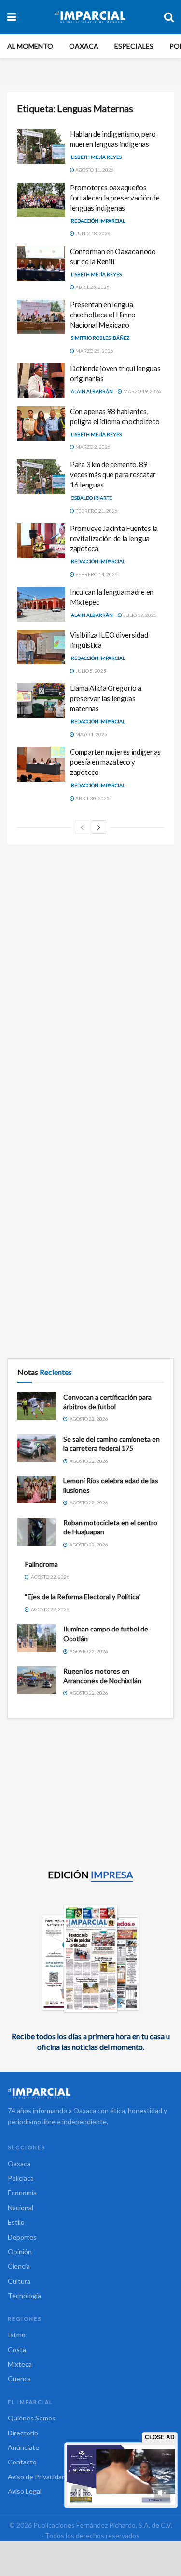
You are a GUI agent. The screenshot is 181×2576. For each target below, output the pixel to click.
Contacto (22, 2462)
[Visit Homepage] (90, 17)
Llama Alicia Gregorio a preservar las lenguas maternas (106, 698)
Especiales (134, 46)
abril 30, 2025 (92, 798)
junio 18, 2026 (92, 233)
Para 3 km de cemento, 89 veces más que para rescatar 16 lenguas (113, 474)
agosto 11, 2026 (94, 170)
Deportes (22, 2237)
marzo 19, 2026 (142, 391)
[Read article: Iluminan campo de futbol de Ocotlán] (37, 1638)
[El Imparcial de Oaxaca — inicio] (90, 2093)
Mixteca (20, 2364)
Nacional (21, 2208)
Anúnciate (23, 2447)
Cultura (19, 2281)
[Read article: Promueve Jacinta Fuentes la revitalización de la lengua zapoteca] (41, 541)
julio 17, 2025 (139, 615)
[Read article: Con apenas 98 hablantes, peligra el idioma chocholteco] (41, 424)
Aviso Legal (25, 2491)
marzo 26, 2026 (94, 351)
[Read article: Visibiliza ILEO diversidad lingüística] (41, 647)
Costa (17, 2350)
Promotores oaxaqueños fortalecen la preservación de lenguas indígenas (115, 198)
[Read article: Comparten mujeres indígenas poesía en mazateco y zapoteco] (41, 764)
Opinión (20, 2252)
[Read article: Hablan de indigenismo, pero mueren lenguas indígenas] (41, 146)
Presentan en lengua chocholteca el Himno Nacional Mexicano (103, 315)
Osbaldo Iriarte (91, 498)
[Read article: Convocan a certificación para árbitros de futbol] (37, 1406)
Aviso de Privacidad (37, 2477)
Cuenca (19, 2379)
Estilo (16, 2222)
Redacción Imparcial (98, 221)
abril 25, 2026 (92, 287)
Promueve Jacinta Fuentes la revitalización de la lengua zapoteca (114, 538)
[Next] (99, 827)
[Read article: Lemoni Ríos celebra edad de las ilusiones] (37, 1490)
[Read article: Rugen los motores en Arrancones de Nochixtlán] (37, 1680)
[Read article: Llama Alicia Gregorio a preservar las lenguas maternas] (41, 701)
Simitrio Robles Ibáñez (100, 338)
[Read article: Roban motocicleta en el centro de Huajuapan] (37, 1532)
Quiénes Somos (32, 2418)
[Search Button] (169, 17)
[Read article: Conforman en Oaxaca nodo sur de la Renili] (41, 264)
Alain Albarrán (92, 391)
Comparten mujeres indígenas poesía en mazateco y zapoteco (115, 762)
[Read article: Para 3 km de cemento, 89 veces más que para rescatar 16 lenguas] (41, 477)
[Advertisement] (90, 949)
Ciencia (19, 2266)
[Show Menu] (12, 17)
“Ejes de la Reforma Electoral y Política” (83, 1596)
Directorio (23, 2433)
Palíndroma (41, 1564)
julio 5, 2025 (90, 671)
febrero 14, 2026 (96, 574)
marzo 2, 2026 (92, 447)
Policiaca (21, 2178)
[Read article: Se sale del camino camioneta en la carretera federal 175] (37, 1448)
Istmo (17, 2335)
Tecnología (24, 2296)
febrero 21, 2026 (96, 511)
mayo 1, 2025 (91, 734)
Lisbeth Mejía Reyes (96, 157)
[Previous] (82, 827)
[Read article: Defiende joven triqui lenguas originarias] (41, 381)
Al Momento (30, 46)
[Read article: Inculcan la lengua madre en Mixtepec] (41, 604)
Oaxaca (84, 46)
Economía (22, 2193)
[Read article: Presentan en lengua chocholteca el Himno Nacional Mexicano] (41, 317)
